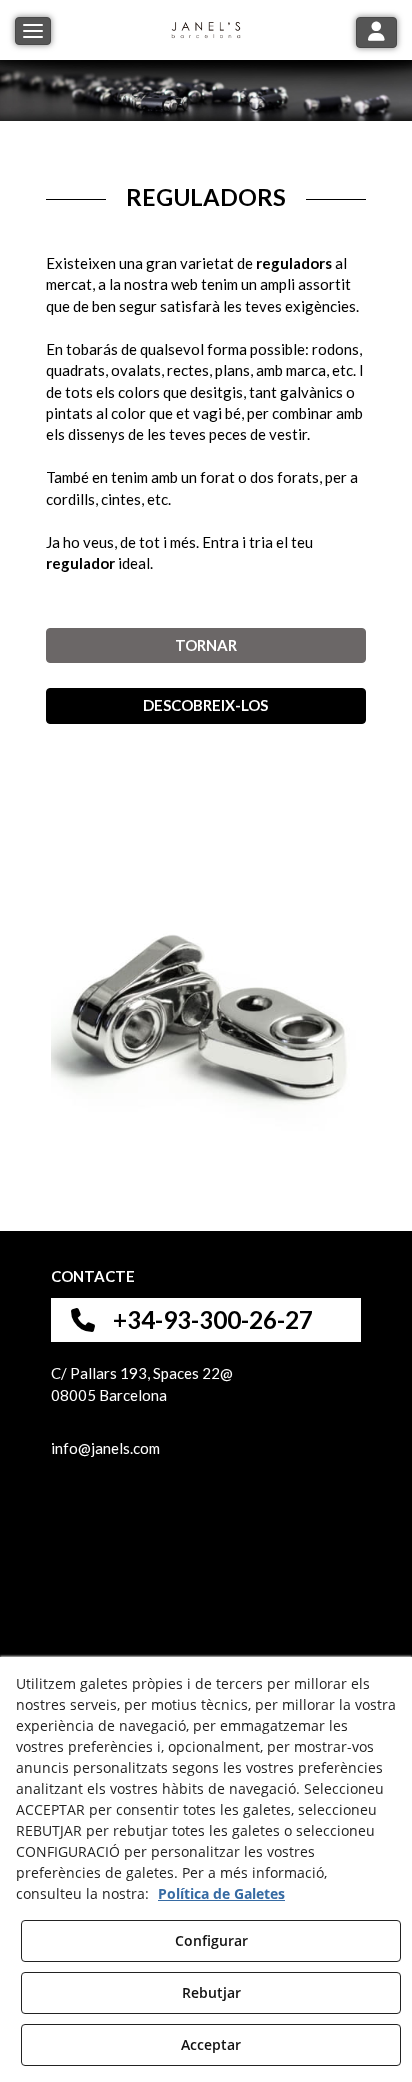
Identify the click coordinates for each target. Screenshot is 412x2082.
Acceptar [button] (211, 2044)
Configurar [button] (211, 1940)
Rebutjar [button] (211, 1992)
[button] (206, 30)
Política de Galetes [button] (221, 1893)
